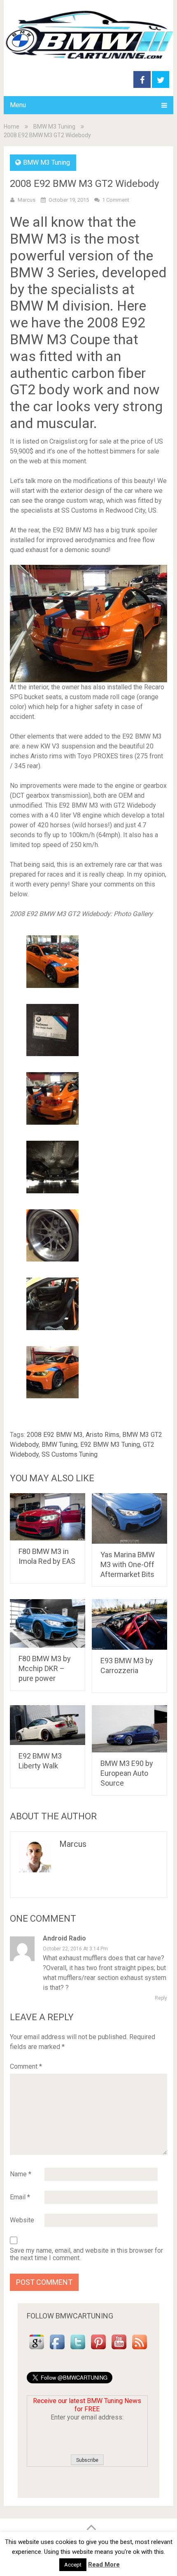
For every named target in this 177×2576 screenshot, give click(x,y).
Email (20, 2197)
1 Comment (116, 200)
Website (22, 2220)
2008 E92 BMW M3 (55, 1435)
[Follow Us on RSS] (140, 2349)
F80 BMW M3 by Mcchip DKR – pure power (45, 1668)
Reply (161, 1998)
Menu (18, 105)
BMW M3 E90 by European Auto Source (127, 1773)
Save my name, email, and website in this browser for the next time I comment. (86, 2254)
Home (12, 127)
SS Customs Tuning (70, 1454)
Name (21, 2174)
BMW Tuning (59, 1445)
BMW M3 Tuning (54, 127)
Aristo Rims (102, 1435)
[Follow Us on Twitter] (78, 2349)
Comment (26, 2066)
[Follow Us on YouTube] (119, 2349)
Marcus (27, 200)
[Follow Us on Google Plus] (37, 2349)
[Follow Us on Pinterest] (98, 2349)
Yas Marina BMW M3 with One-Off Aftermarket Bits (128, 1564)
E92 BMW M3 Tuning (110, 1445)
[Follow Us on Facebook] (57, 2349)
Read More (104, 2564)
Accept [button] (73, 2565)
